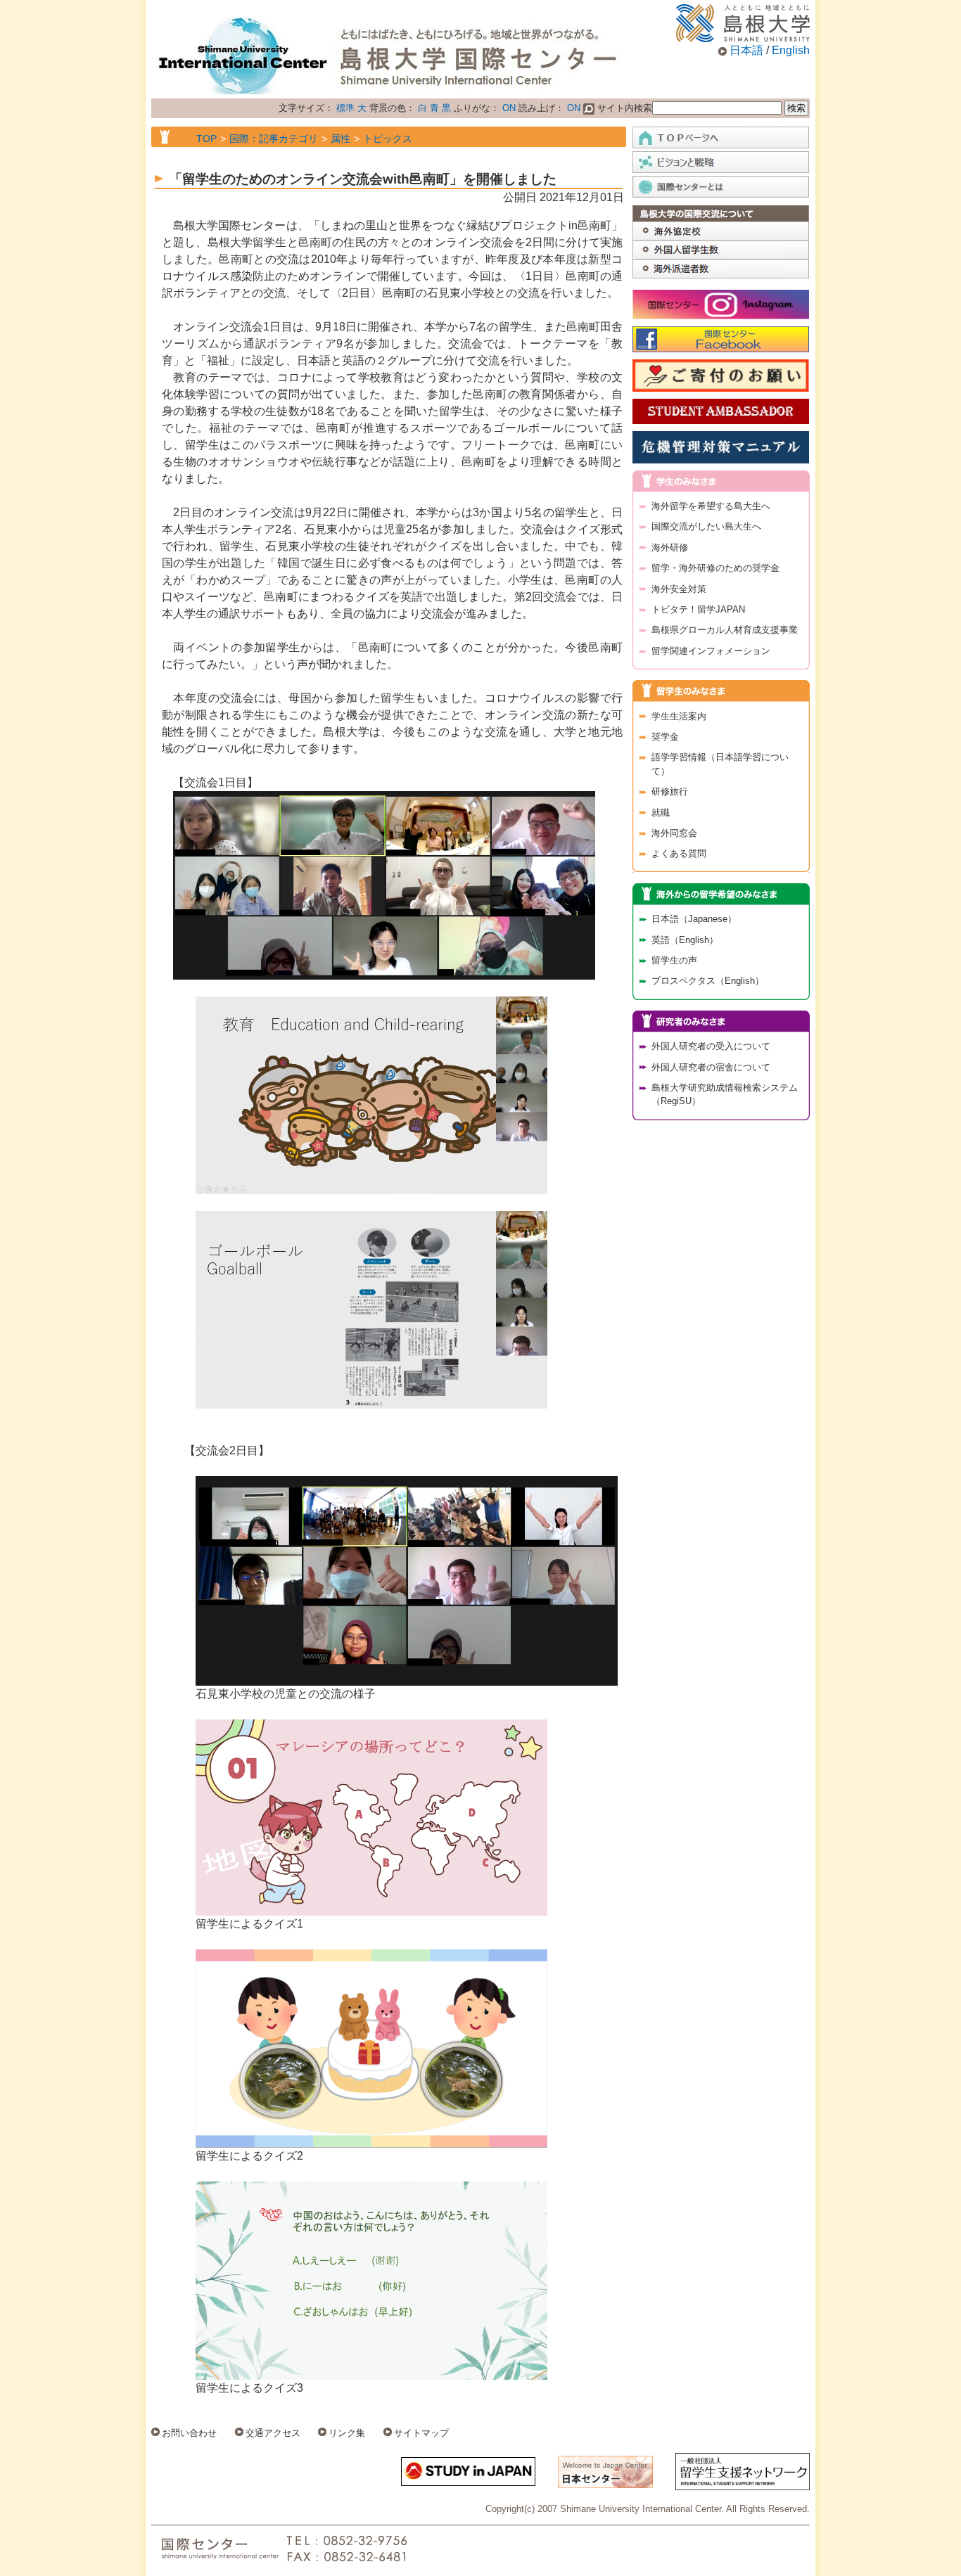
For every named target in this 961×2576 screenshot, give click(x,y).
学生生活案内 (679, 716)
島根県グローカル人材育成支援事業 (725, 630)
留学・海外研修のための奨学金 (715, 568)
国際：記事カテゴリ (274, 139)
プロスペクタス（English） (708, 981)
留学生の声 (674, 960)
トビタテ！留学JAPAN (698, 609)
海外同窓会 (674, 833)
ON (509, 108)
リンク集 (347, 2433)
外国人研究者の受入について (711, 1046)
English (791, 50)
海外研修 (670, 547)
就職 (661, 813)
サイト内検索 (623, 108)
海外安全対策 (679, 589)
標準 (345, 108)
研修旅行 (670, 792)
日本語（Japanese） (694, 919)
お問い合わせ (189, 2433)
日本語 (746, 50)
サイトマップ (421, 2433)
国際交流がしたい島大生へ (706, 526)
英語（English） (685, 940)
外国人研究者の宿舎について (711, 1067)
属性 (341, 139)
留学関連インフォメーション (711, 651)
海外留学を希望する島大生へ (711, 506)
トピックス (388, 139)
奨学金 (665, 737)
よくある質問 (679, 853)
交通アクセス (273, 2433)
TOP (206, 139)
